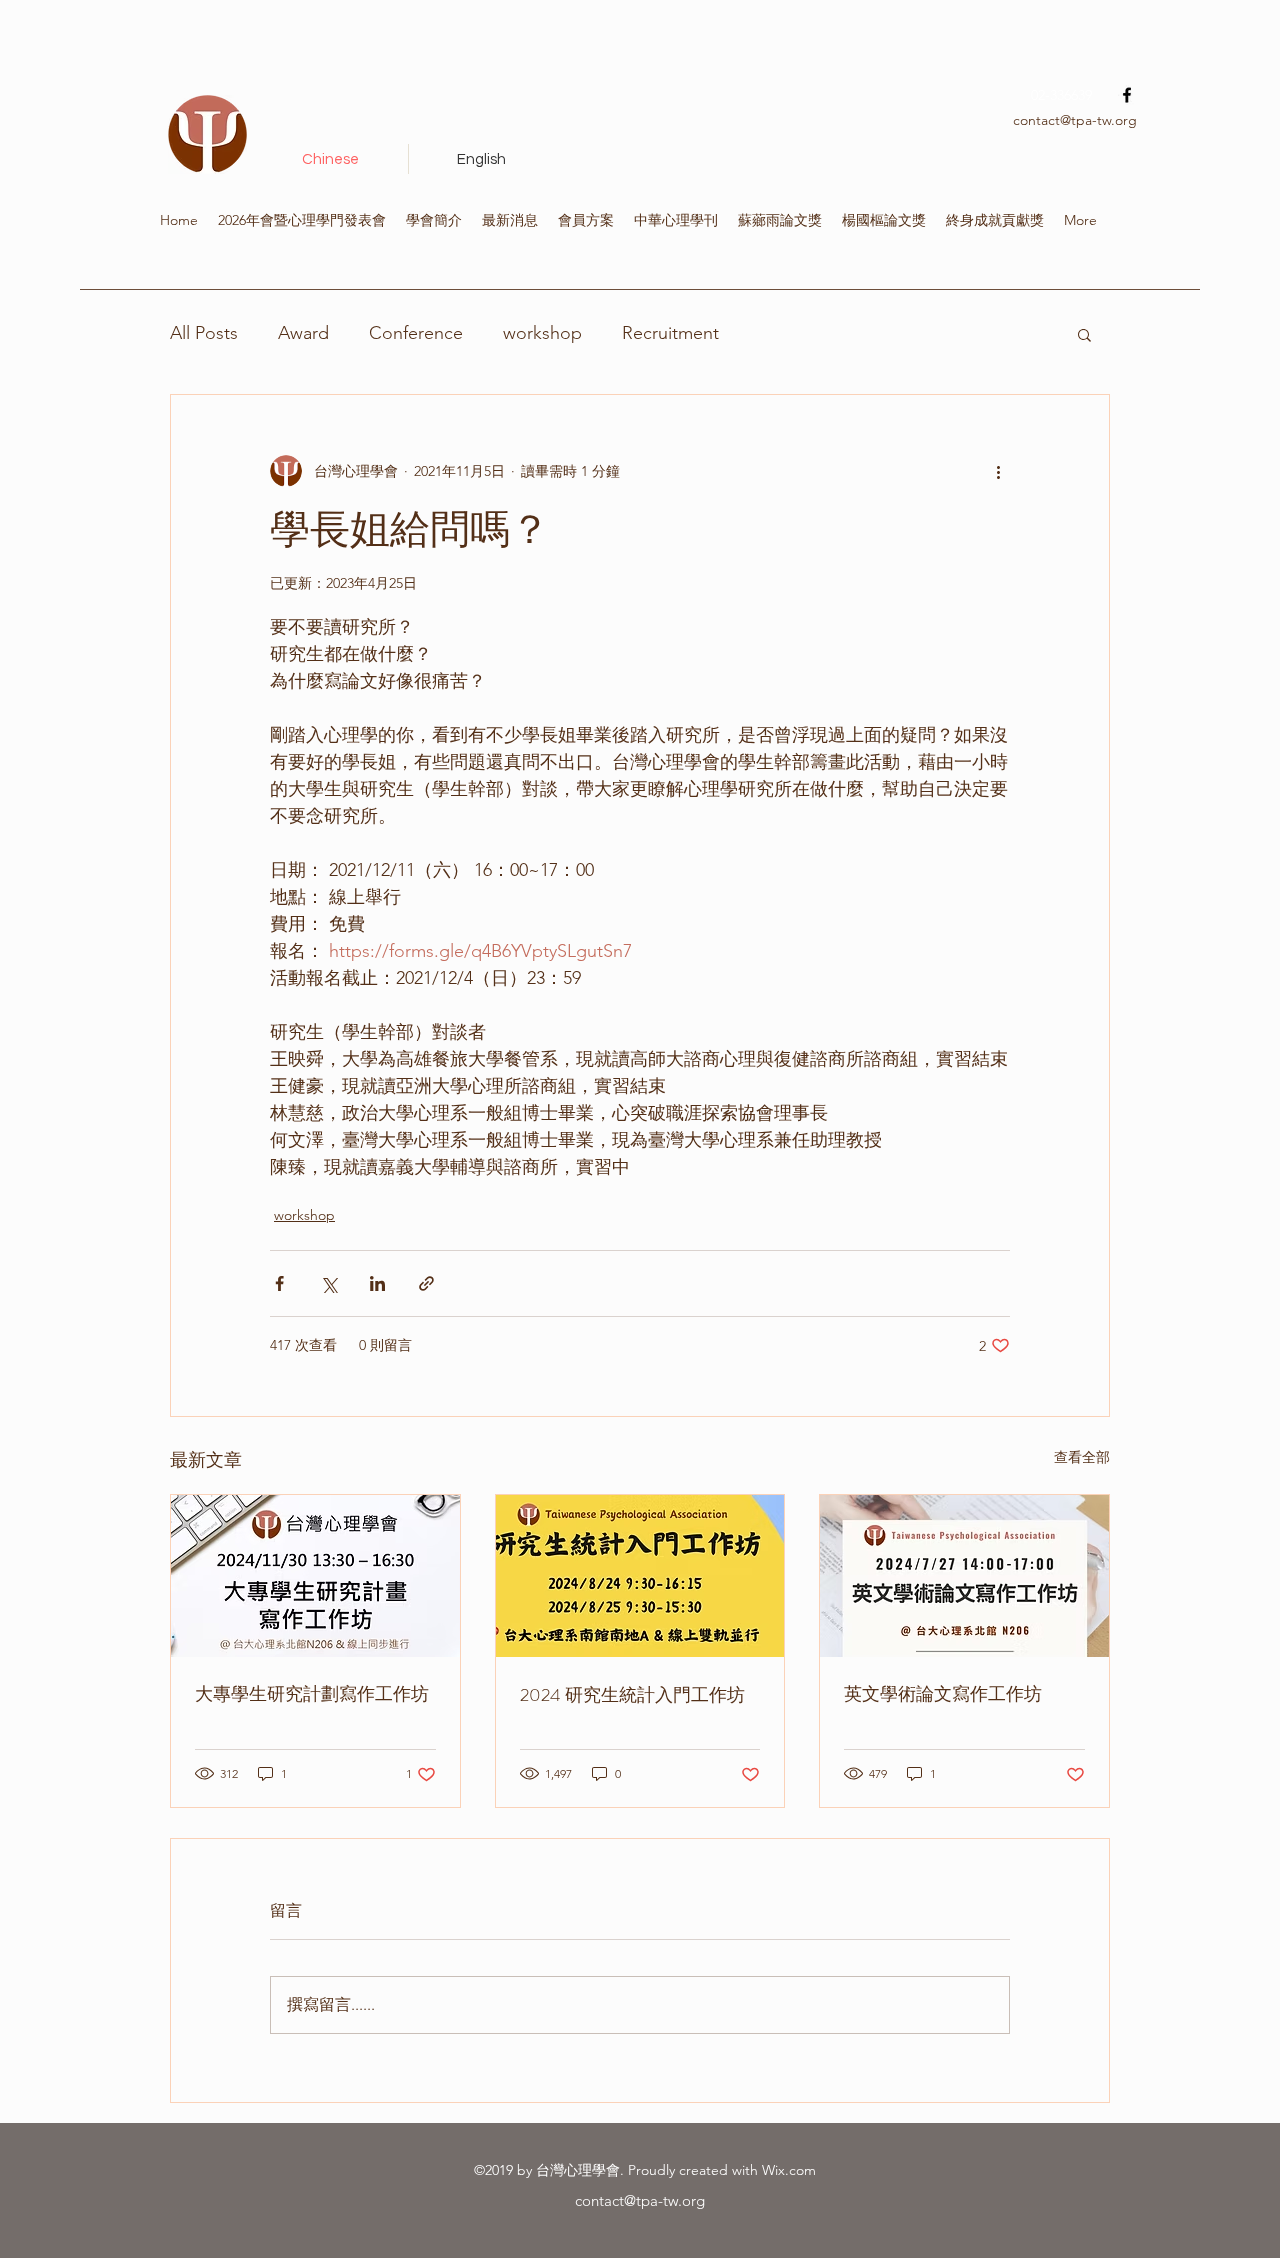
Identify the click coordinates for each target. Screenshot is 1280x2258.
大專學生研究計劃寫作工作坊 (312, 1694)
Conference (416, 333)
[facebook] (1127, 95)
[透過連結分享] (426, 1283)
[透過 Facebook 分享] (279, 1283)
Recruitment (670, 333)
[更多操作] (998, 471)
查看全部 (1082, 1457)
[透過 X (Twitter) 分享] (328, 1283)
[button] (1084, 334)
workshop (542, 333)
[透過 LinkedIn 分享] (377, 1283)
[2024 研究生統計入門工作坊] (640, 1576)
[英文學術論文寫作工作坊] (964, 1576)
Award (303, 333)
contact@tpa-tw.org (1075, 120)
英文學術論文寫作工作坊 (943, 1694)
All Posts (204, 333)
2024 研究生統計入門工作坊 (632, 1695)
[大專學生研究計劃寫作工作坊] (315, 1576)
